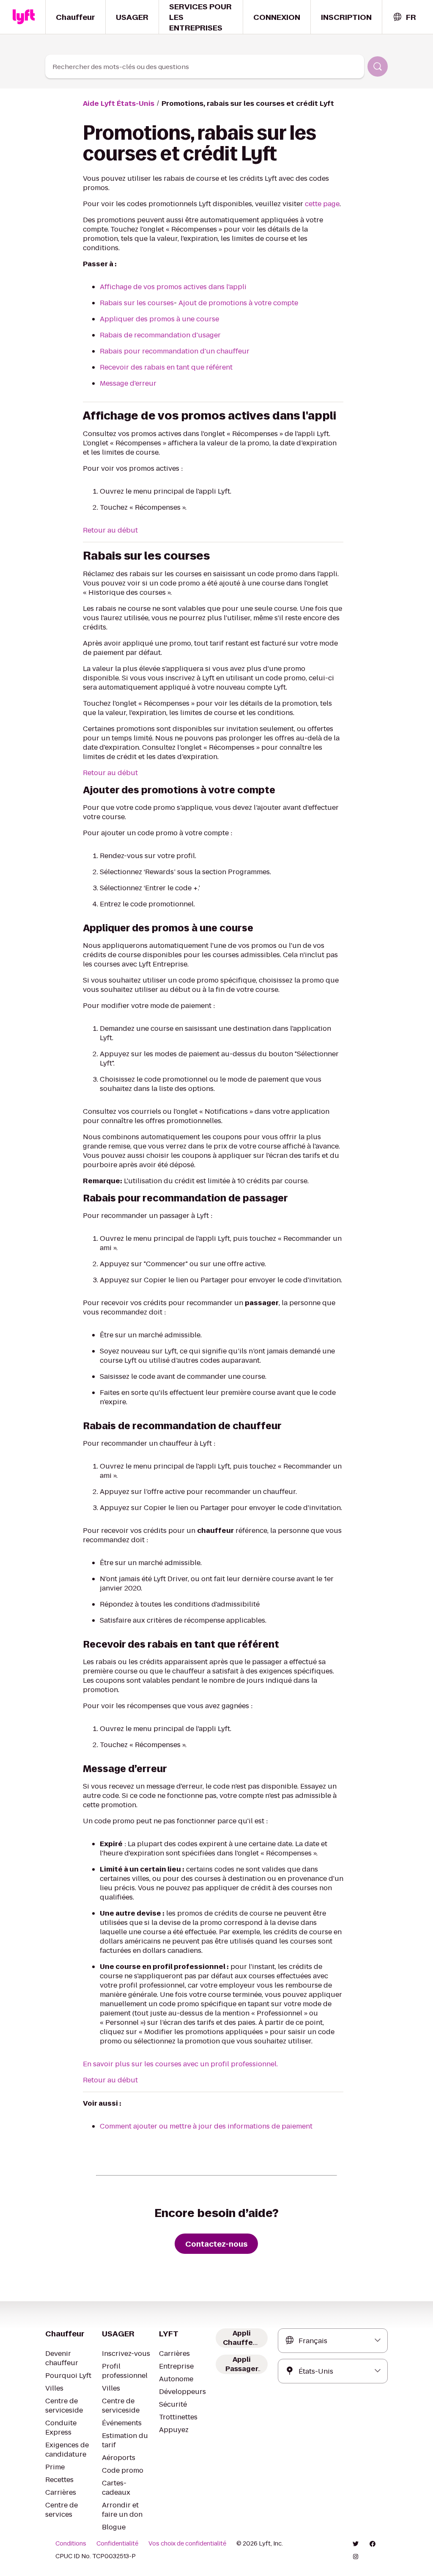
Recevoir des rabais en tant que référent (166, 367)
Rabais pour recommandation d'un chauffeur (175, 351)
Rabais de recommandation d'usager (160, 335)
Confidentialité (117, 2543)
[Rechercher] (378, 66)
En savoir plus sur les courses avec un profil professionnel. (180, 2064)
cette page (322, 204)
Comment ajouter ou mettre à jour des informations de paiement (206, 2126)
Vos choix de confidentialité (187, 2543)
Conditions (71, 2543)
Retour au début (110, 530)
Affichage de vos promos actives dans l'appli (173, 287)
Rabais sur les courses (137, 303)
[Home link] (24, 17)
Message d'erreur (128, 383)
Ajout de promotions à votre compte (238, 303)
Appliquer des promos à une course (159, 319)
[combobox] (404, 17)
